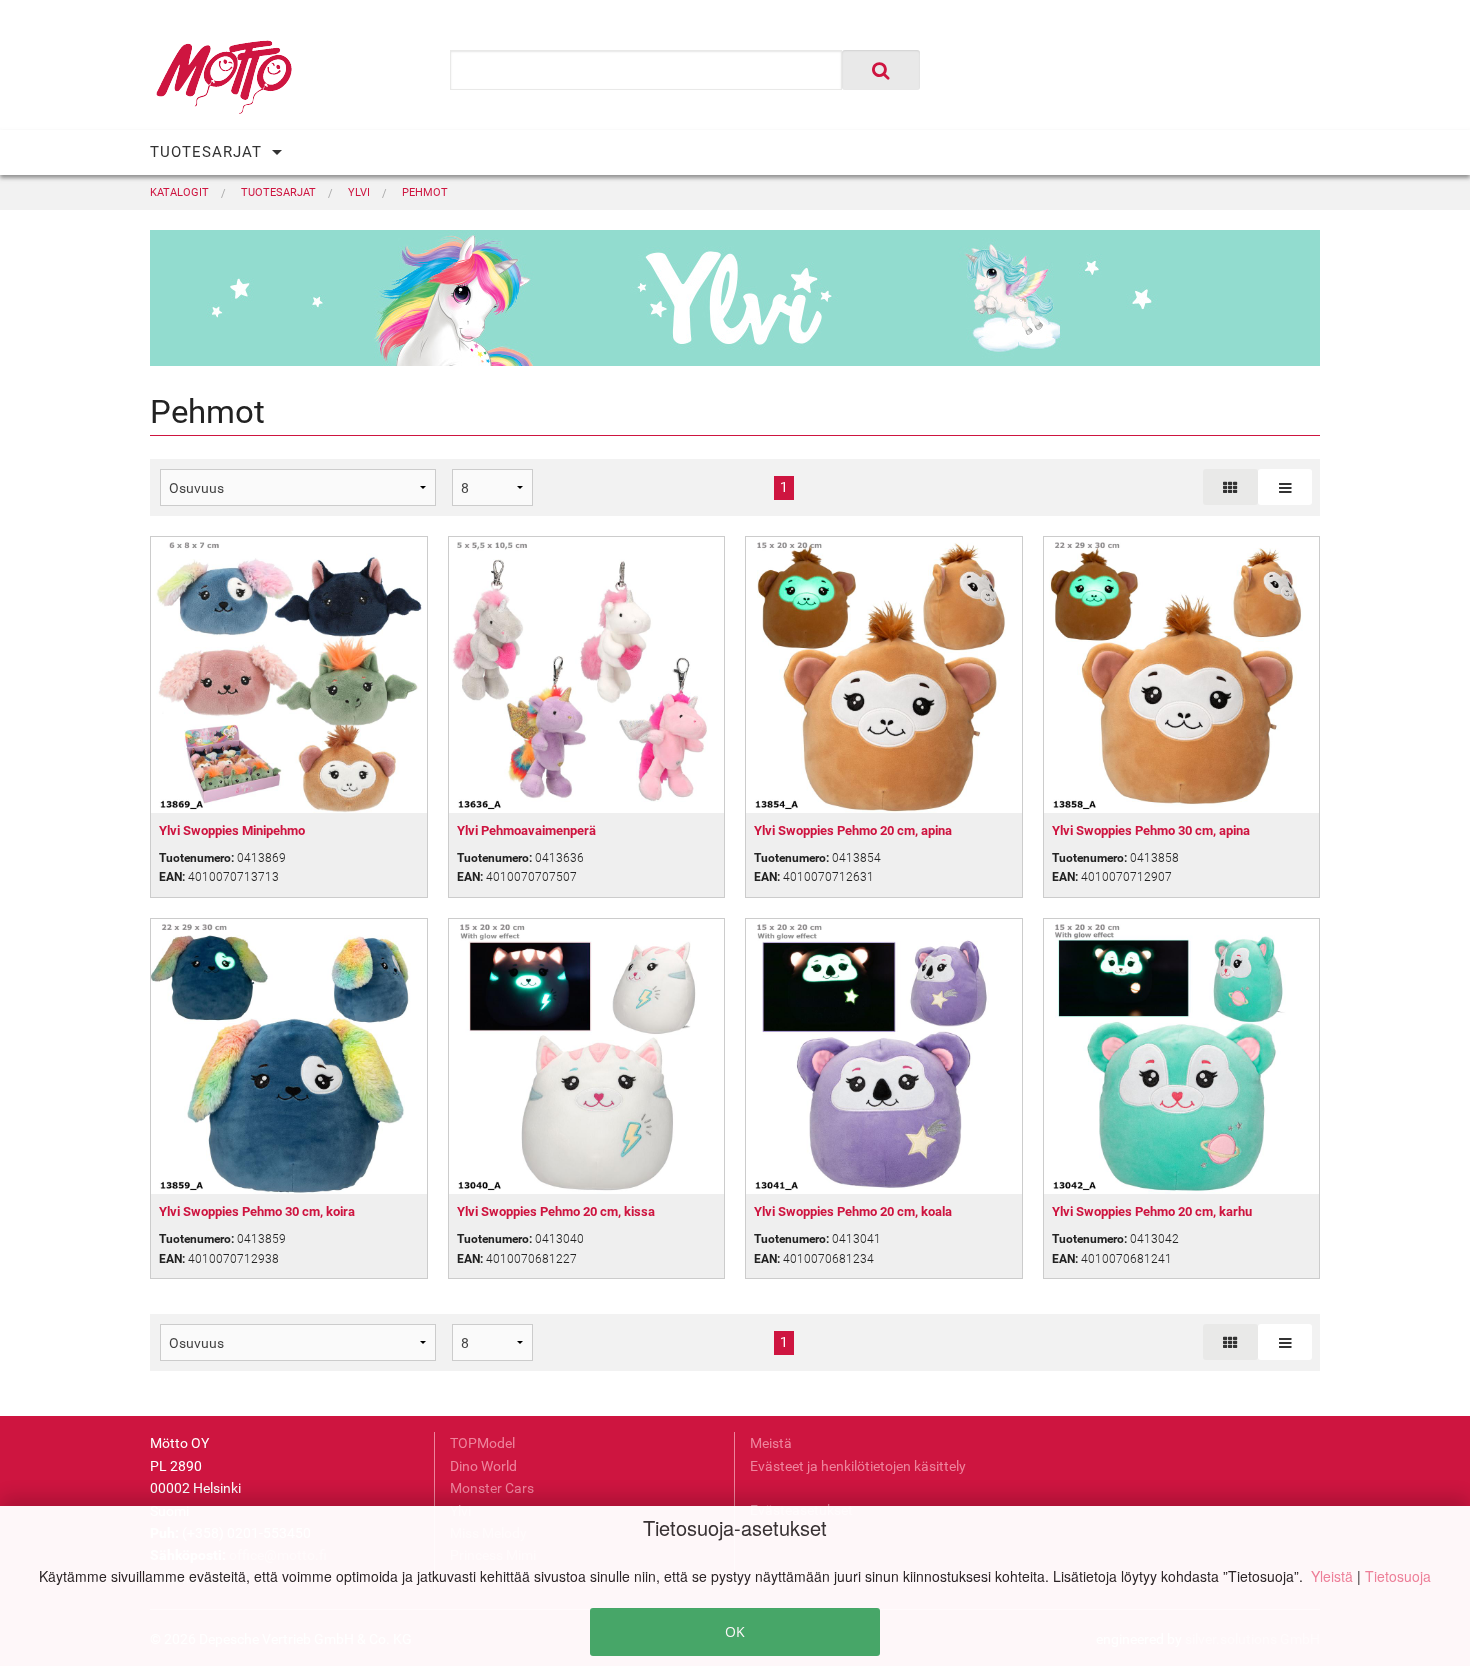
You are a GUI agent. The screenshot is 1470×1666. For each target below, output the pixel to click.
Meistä (771, 1443)
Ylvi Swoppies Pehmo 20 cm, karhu (1152, 1211)
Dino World (483, 1466)
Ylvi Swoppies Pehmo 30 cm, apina (1151, 830)
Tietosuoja (1398, 1576)
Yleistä (1334, 1576)
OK (735, 1631)
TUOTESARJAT (206, 152)
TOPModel (482, 1443)
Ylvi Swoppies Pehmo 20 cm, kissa (556, 1211)
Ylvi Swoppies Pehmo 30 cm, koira (257, 1211)
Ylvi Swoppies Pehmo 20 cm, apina (853, 830)
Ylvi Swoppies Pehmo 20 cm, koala (853, 1211)
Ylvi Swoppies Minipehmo (232, 830)
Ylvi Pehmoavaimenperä (526, 830)
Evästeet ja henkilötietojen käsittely (858, 1466)
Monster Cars (492, 1488)
